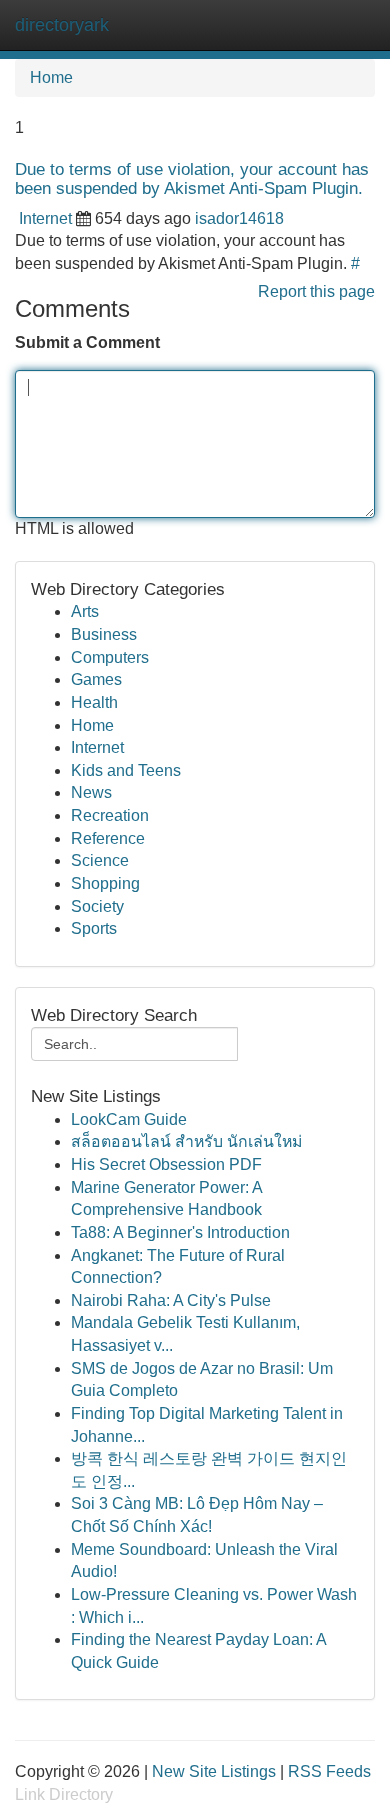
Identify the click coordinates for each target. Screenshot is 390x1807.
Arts (85, 611)
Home (51, 77)
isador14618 (239, 218)
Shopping (105, 883)
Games (96, 679)
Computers (110, 657)
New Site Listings (214, 1771)
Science (100, 860)
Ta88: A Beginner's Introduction (180, 1232)
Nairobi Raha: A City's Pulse (171, 1300)
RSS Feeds (329, 1771)
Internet (45, 218)
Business (104, 634)
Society (97, 906)
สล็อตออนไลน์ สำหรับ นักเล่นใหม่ (186, 1141)
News (91, 792)
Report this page (316, 291)
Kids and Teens (126, 770)
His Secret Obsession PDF (166, 1164)
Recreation (110, 815)
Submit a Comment (87, 342)
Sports (94, 928)
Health (94, 702)
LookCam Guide (129, 1119)
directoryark (62, 25)
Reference (108, 838)
